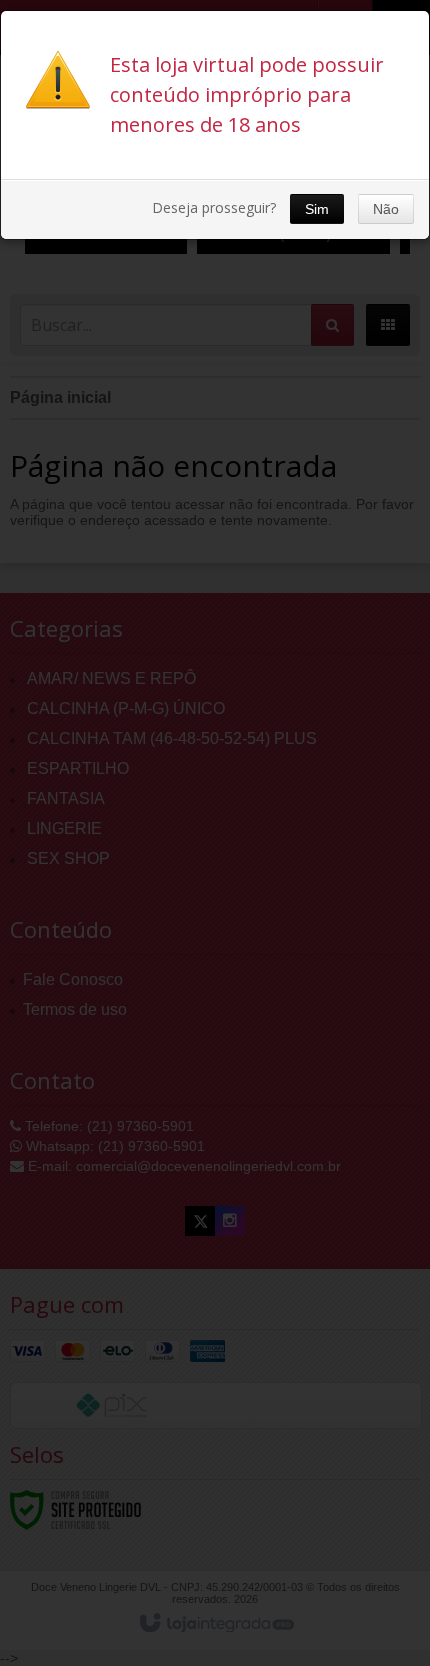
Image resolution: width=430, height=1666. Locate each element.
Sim (317, 209)
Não (386, 209)
